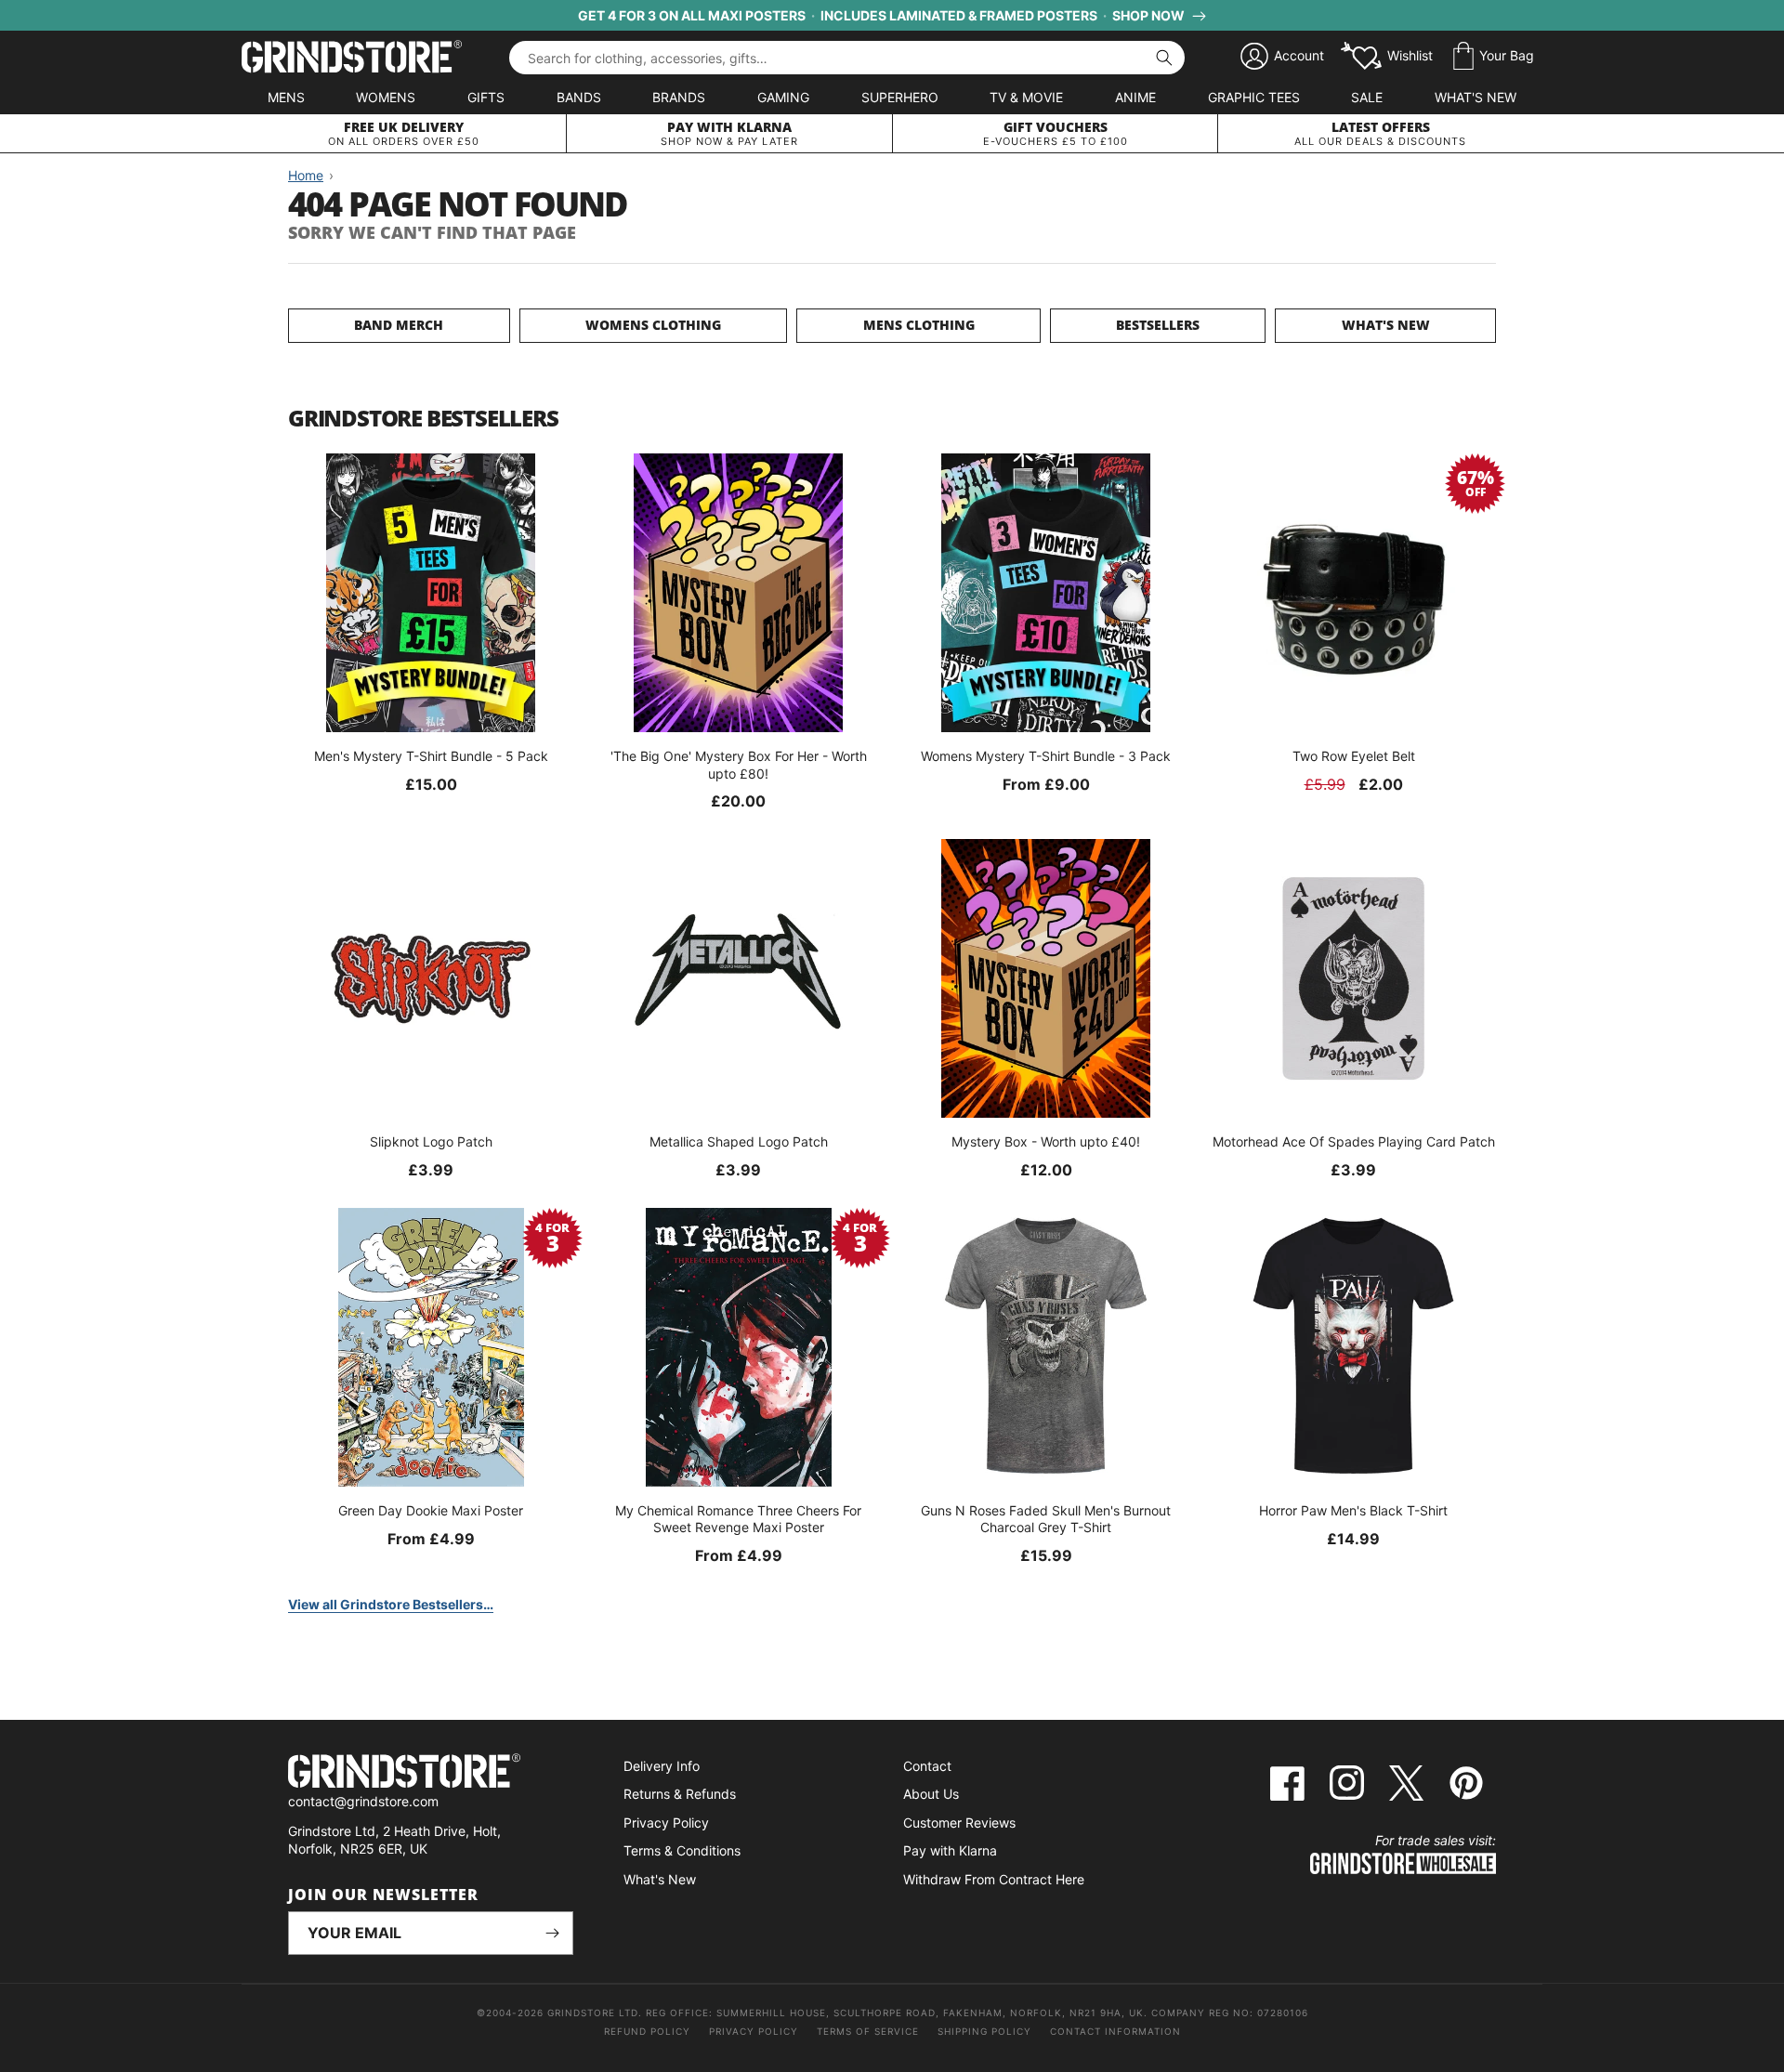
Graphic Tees (1254, 97)
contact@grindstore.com (363, 1801)
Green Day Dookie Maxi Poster (431, 1510)
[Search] (1164, 58)
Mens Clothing (919, 325)
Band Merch (399, 325)
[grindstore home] (431, 1773)
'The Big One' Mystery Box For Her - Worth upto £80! (739, 764)
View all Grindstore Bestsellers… (391, 1604)
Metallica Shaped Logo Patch (739, 1141)
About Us (931, 1794)
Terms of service (868, 2031)
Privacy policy (754, 2031)
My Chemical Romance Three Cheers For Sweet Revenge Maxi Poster (738, 1519)
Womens (386, 97)
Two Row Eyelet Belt (1354, 756)
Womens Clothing (653, 325)
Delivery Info (662, 1766)
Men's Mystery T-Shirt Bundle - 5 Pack (431, 756)
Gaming (783, 97)
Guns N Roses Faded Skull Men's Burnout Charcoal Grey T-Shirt (1046, 1519)
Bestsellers (1158, 325)
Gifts (486, 97)
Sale (1367, 97)
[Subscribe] (552, 1933)
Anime (1135, 97)
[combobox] (847, 58)
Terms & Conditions (682, 1850)
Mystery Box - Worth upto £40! (1046, 1141)
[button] (1494, 57)
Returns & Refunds (680, 1794)
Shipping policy (984, 2031)
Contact (927, 1766)
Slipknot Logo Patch (431, 1141)
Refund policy (647, 2031)
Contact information (1115, 2031)
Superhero (900, 97)
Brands (679, 97)
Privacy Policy (666, 1823)
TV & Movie (1026, 97)
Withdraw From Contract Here (994, 1879)
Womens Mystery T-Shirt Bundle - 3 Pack (1046, 756)
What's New (1476, 97)
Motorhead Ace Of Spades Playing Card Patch (1354, 1141)
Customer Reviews (959, 1823)
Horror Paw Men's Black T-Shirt (1353, 1510)
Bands (579, 97)
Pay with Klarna (950, 1850)
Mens (286, 97)
